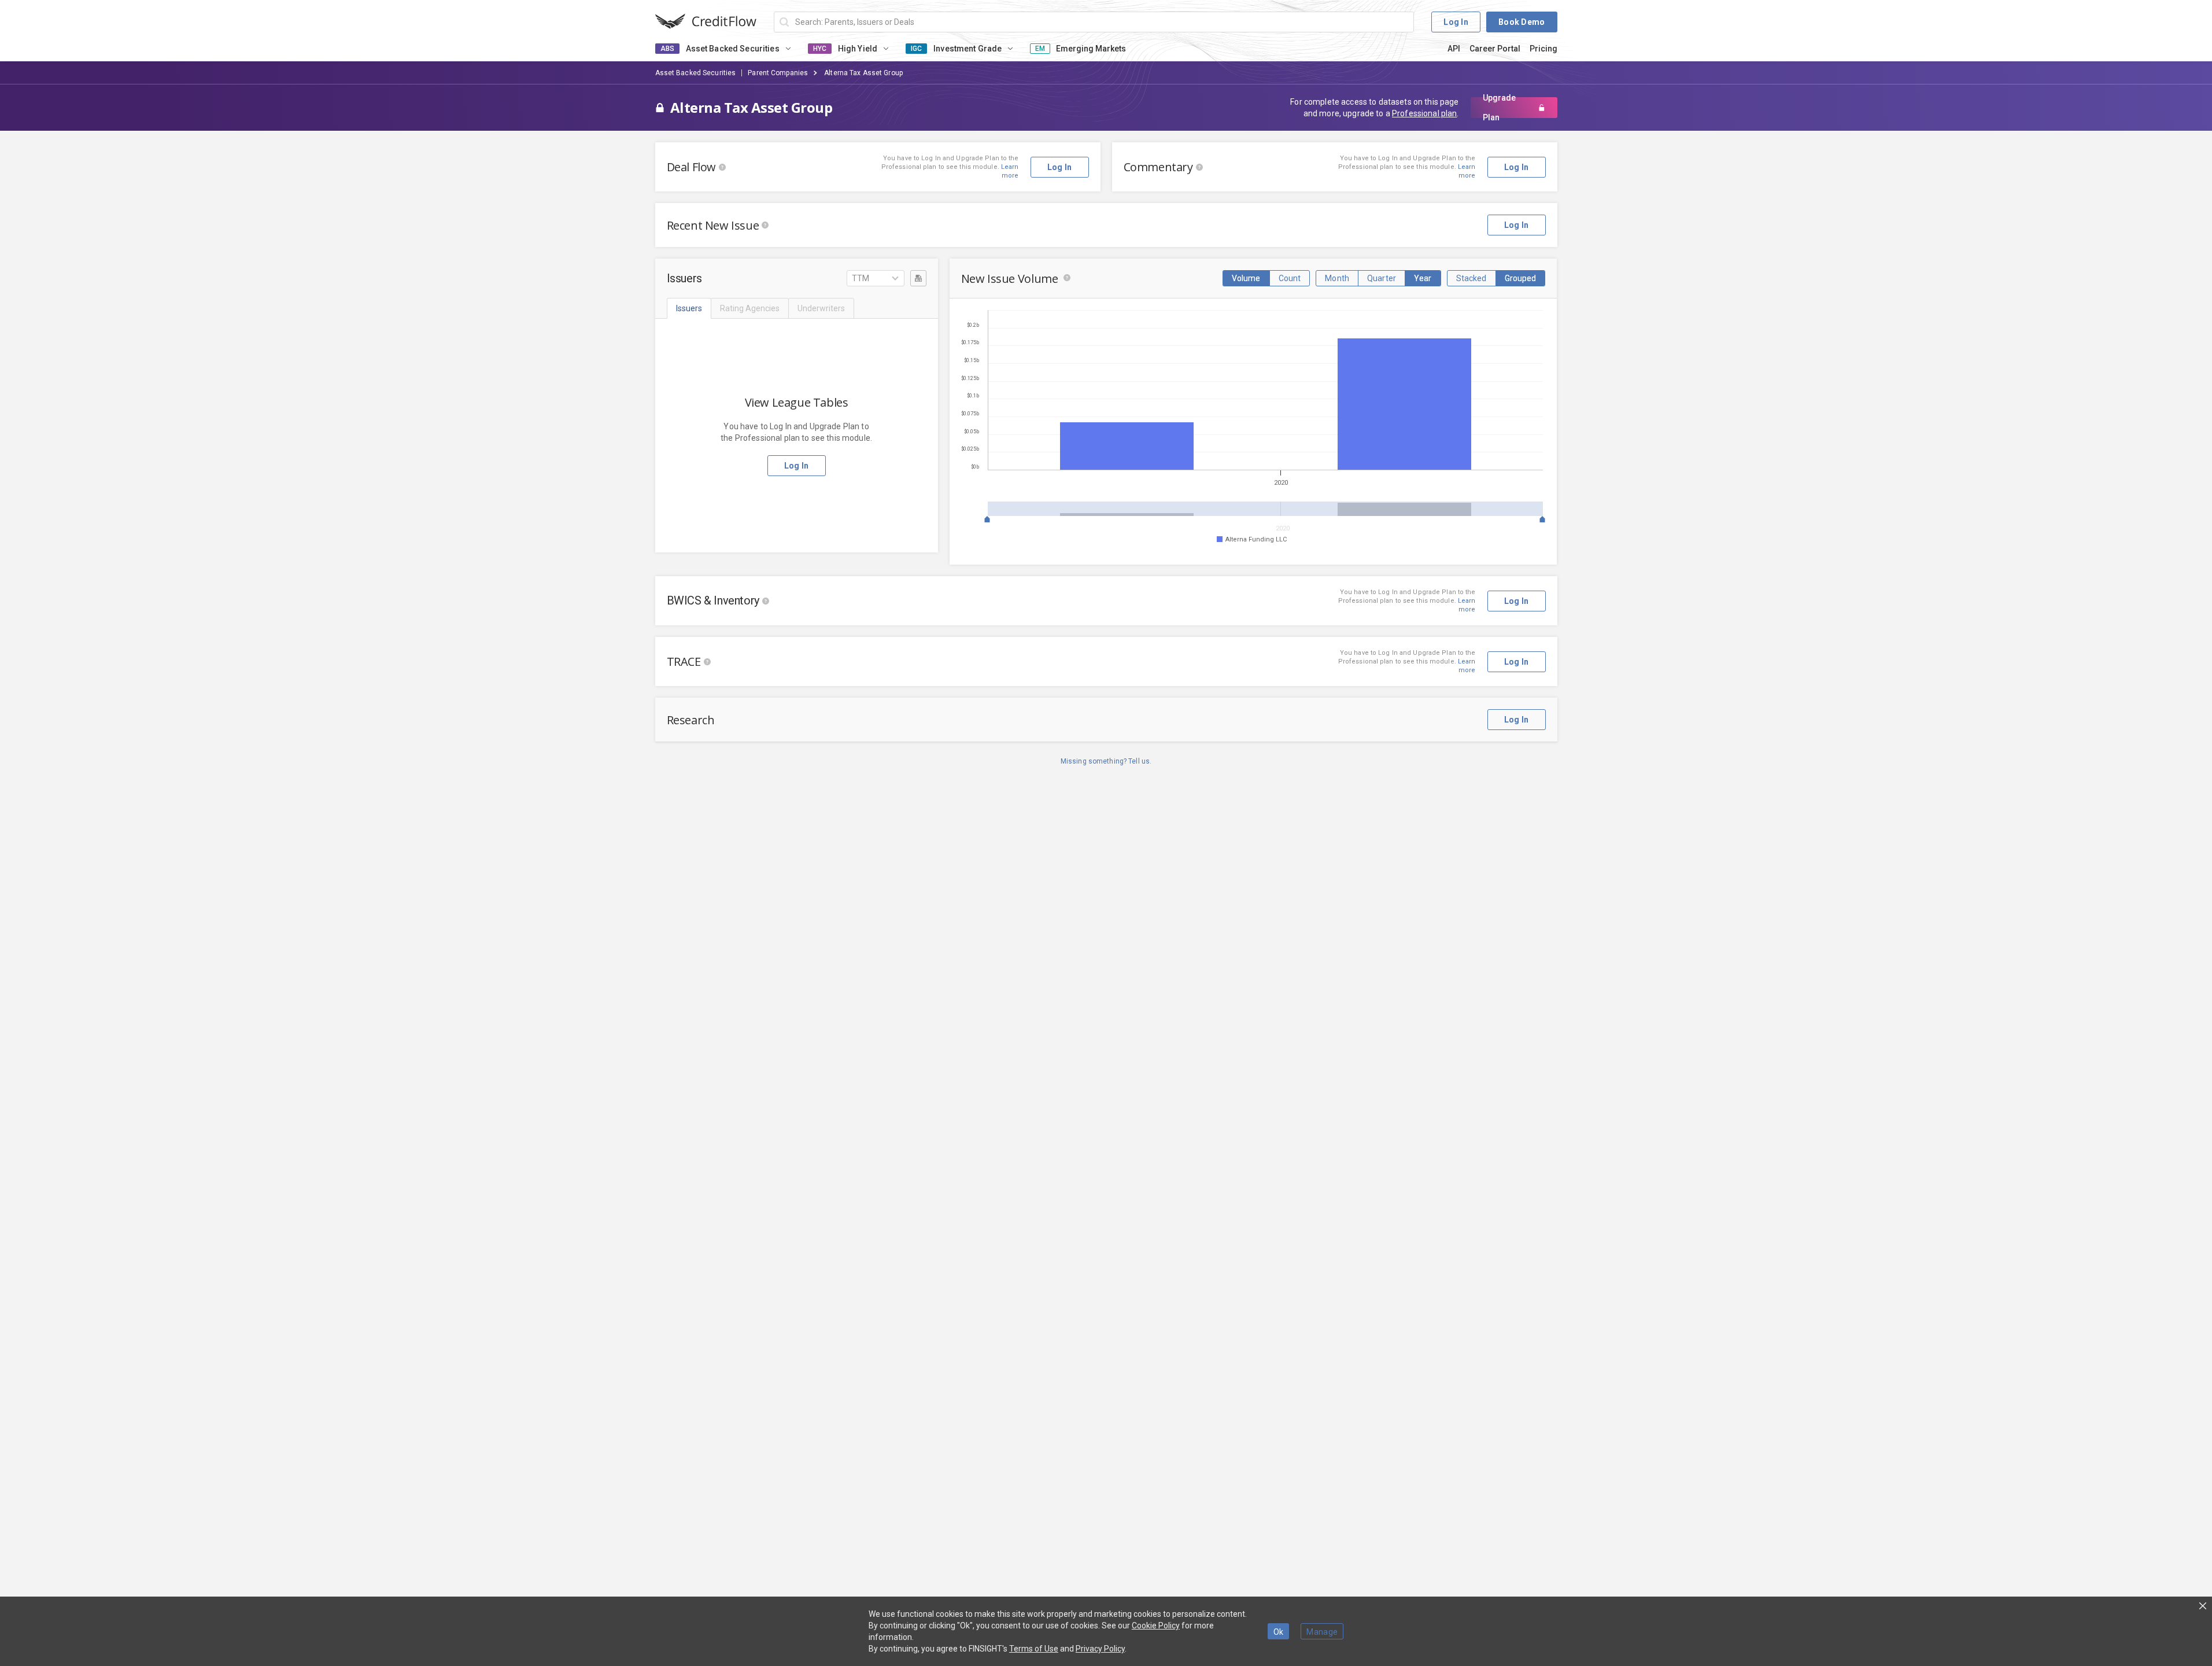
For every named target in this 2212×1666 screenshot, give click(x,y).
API (1454, 49)
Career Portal (1495, 49)
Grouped (1521, 278)
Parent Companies (778, 73)
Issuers (689, 308)
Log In (1456, 22)
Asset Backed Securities (696, 73)
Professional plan (1424, 113)
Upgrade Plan (1499, 108)
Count (1290, 278)
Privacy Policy (1100, 1649)
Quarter (1382, 278)
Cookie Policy (1156, 1626)
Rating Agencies (750, 308)
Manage (1322, 1632)
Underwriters (821, 308)
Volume (1246, 278)
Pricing (1543, 49)
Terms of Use (1034, 1649)
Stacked (1471, 278)
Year (1423, 278)
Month (1337, 278)
